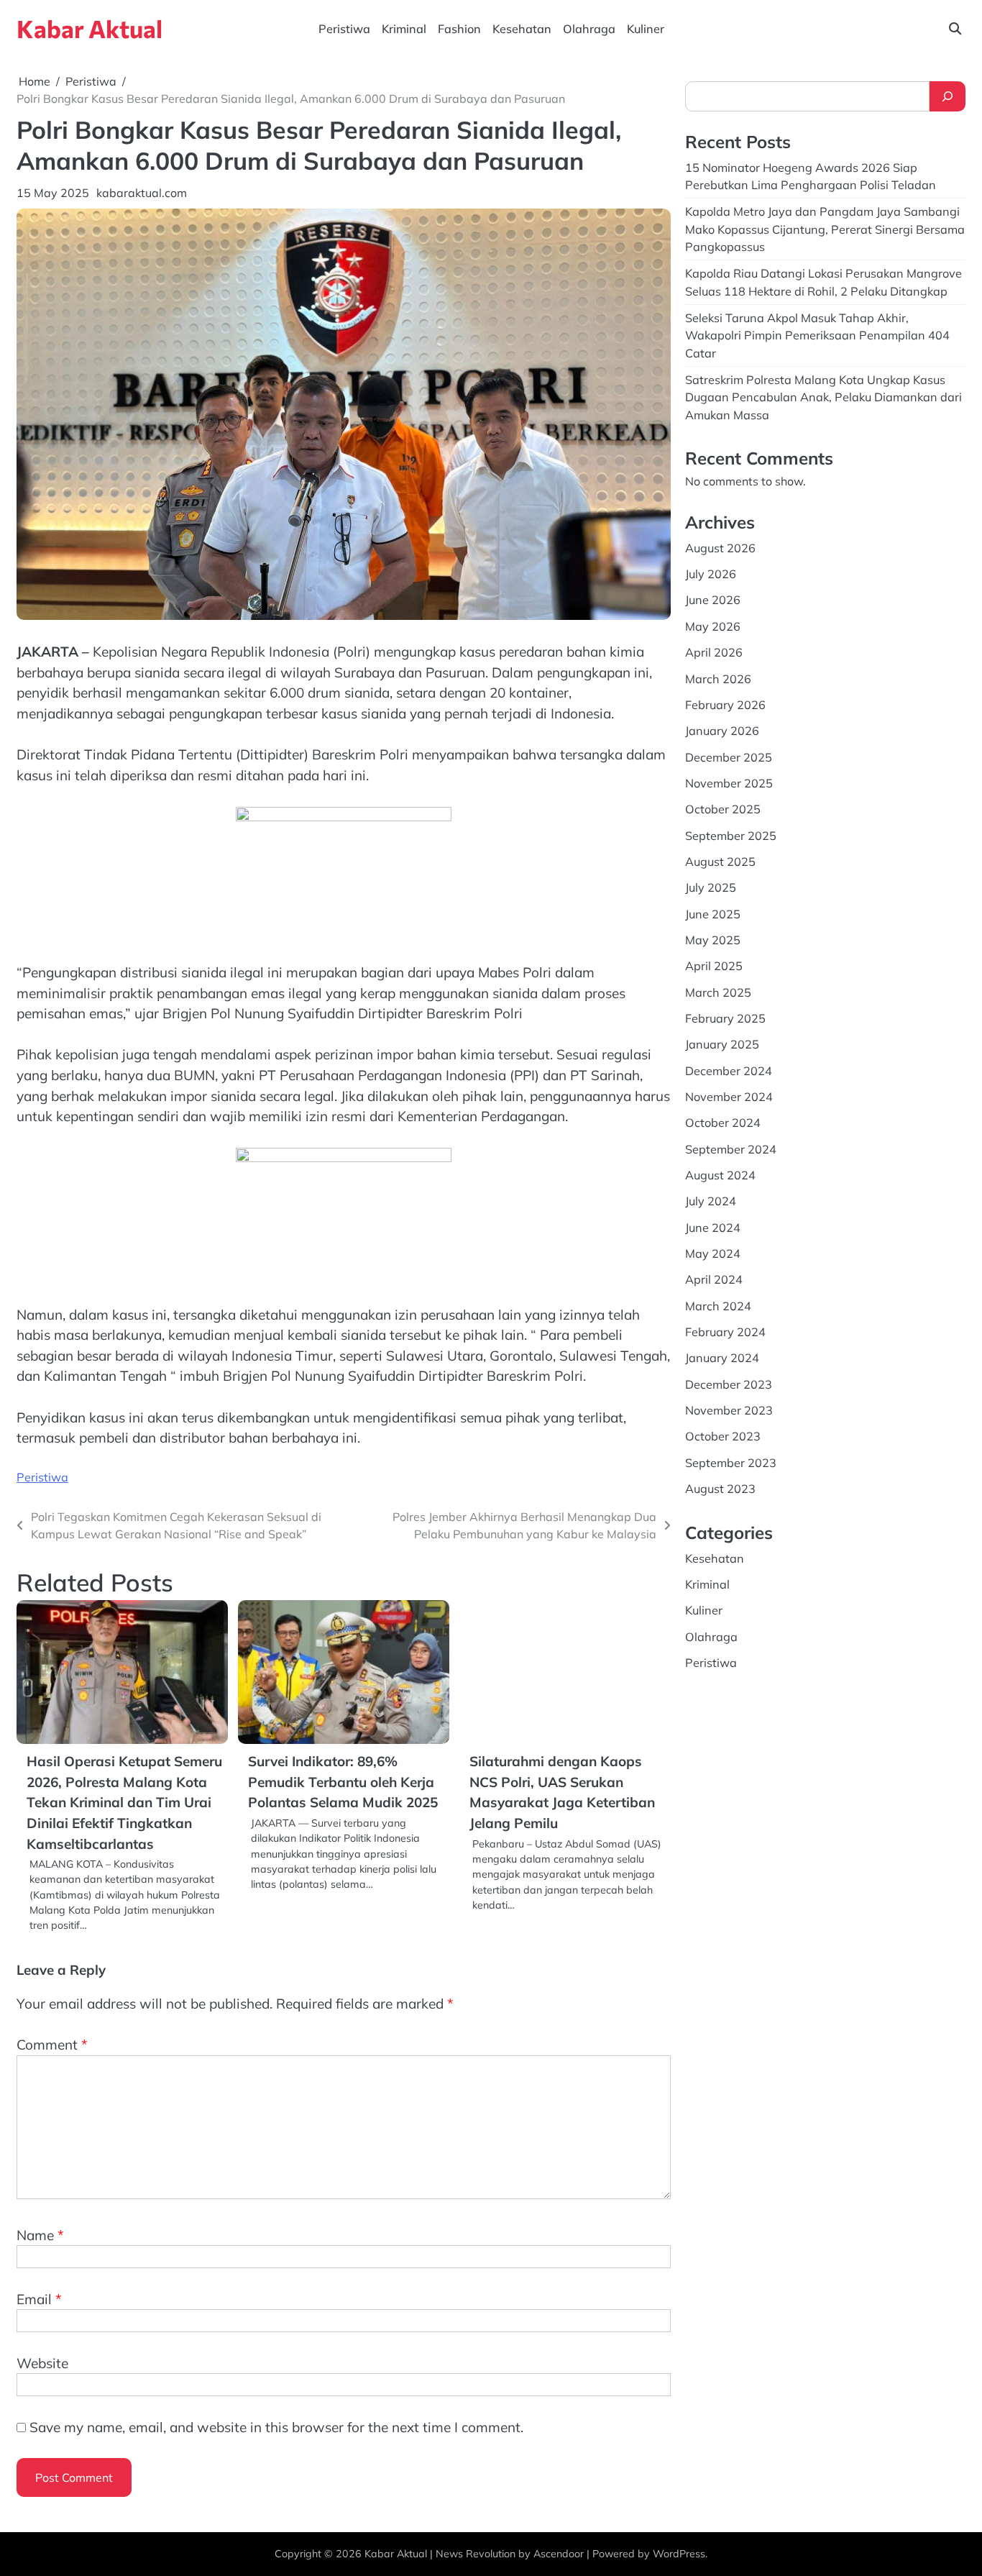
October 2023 (723, 1436)
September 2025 (731, 836)
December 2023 (729, 1384)
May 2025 (713, 940)
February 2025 (725, 1018)
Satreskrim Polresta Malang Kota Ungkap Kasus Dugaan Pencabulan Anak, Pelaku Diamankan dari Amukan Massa (823, 397)
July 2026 (711, 574)
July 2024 (711, 1201)
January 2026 (722, 731)
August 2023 (720, 1489)
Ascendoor (559, 2554)
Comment (52, 2045)
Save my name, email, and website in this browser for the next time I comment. (276, 2427)
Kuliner (646, 29)
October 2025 (723, 809)
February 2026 (725, 705)
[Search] (947, 96)
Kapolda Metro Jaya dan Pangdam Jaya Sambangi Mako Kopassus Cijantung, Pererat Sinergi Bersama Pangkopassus (825, 229)
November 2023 (729, 1410)
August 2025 (720, 862)
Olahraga (589, 29)
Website (42, 2363)
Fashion (459, 29)
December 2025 (729, 757)
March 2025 (718, 992)
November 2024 (729, 1097)
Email (39, 2299)
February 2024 (725, 1332)
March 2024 (718, 1306)
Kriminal (404, 29)
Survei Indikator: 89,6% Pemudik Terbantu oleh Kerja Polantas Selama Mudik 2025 (343, 1782)
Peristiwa (344, 29)
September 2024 (731, 1149)
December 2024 (729, 1071)
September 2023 (731, 1463)
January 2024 (722, 1358)
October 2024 (723, 1123)
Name (40, 2235)
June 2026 (713, 600)
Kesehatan (522, 29)
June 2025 (713, 914)
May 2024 (713, 1253)
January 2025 (722, 1044)
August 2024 (720, 1175)
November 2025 (729, 783)
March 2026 (718, 679)
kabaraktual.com (142, 193)
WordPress (679, 2554)
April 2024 (714, 1279)
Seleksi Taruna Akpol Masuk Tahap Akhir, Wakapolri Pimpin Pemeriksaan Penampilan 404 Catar (817, 335)
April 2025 (714, 966)
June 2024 (713, 1228)
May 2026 (713, 626)
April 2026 (714, 652)
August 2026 (720, 548)
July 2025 (711, 887)
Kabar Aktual (90, 28)
